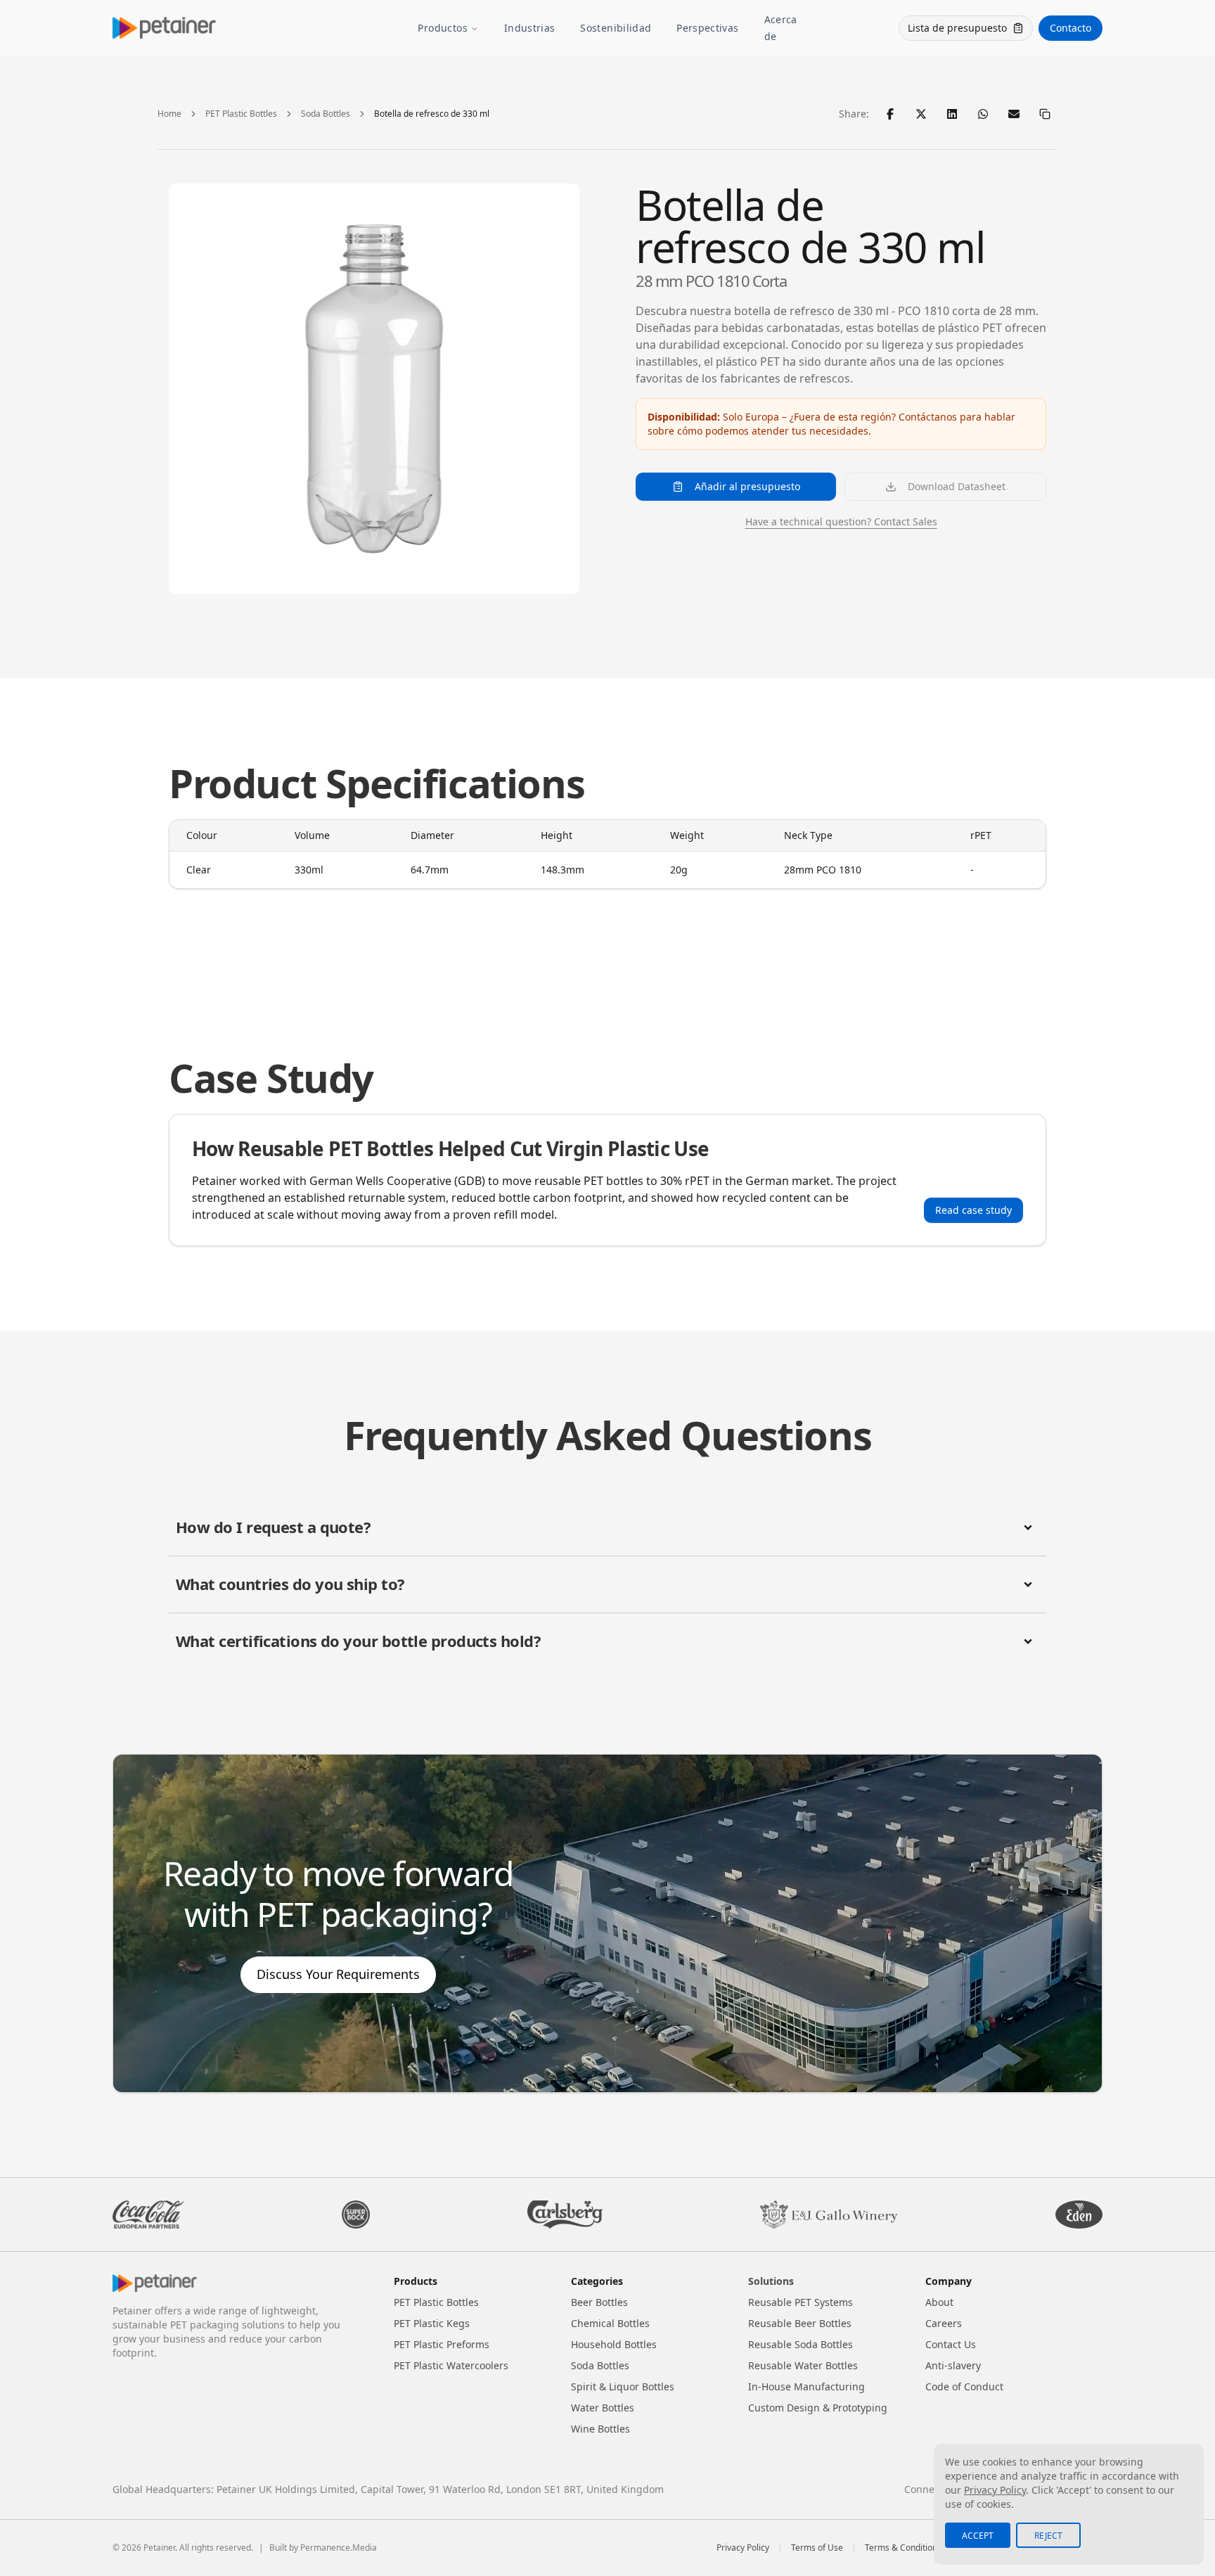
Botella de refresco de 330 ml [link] (432, 114)
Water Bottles (603, 2408)
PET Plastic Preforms (442, 2344)
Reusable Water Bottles (803, 2365)
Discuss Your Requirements (338, 1974)
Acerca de (781, 28)
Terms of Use (817, 2548)
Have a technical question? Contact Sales (841, 521)
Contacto (1071, 28)
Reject (1048, 2536)
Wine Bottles (600, 2429)
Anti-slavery (953, 2365)
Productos (443, 28)
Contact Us (951, 2344)
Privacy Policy (743, 2548)
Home (169, 114)
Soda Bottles (326, 114)
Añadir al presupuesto (747, 486)
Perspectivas (707, 28)
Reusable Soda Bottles (801, 2344)
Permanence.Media (339, 2548)
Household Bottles (614, 2344)
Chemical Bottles (610, 2323)
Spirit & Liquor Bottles (623, 2386)
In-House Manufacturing (806, 2386)
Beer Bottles (599, 2302)
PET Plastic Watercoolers (451, 2365)
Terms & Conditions (903, 2548)
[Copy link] (1045, 114)
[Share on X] (921, 114)
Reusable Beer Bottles (800, 2323)
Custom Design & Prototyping (818, 2408)
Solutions (771, 2281)
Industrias (530, 28)
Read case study (973, 1210)
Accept (978, 2536)
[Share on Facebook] (890, 114)
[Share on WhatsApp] (983, 114)
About (939, 2302)
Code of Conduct (964, 2386)
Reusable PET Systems (801, 2302)
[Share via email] (1014, 114)
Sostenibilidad (616, 28)
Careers (944, 2323)
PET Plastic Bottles (241, 114)
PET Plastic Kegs (432, 2323)
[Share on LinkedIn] (952, 114)
